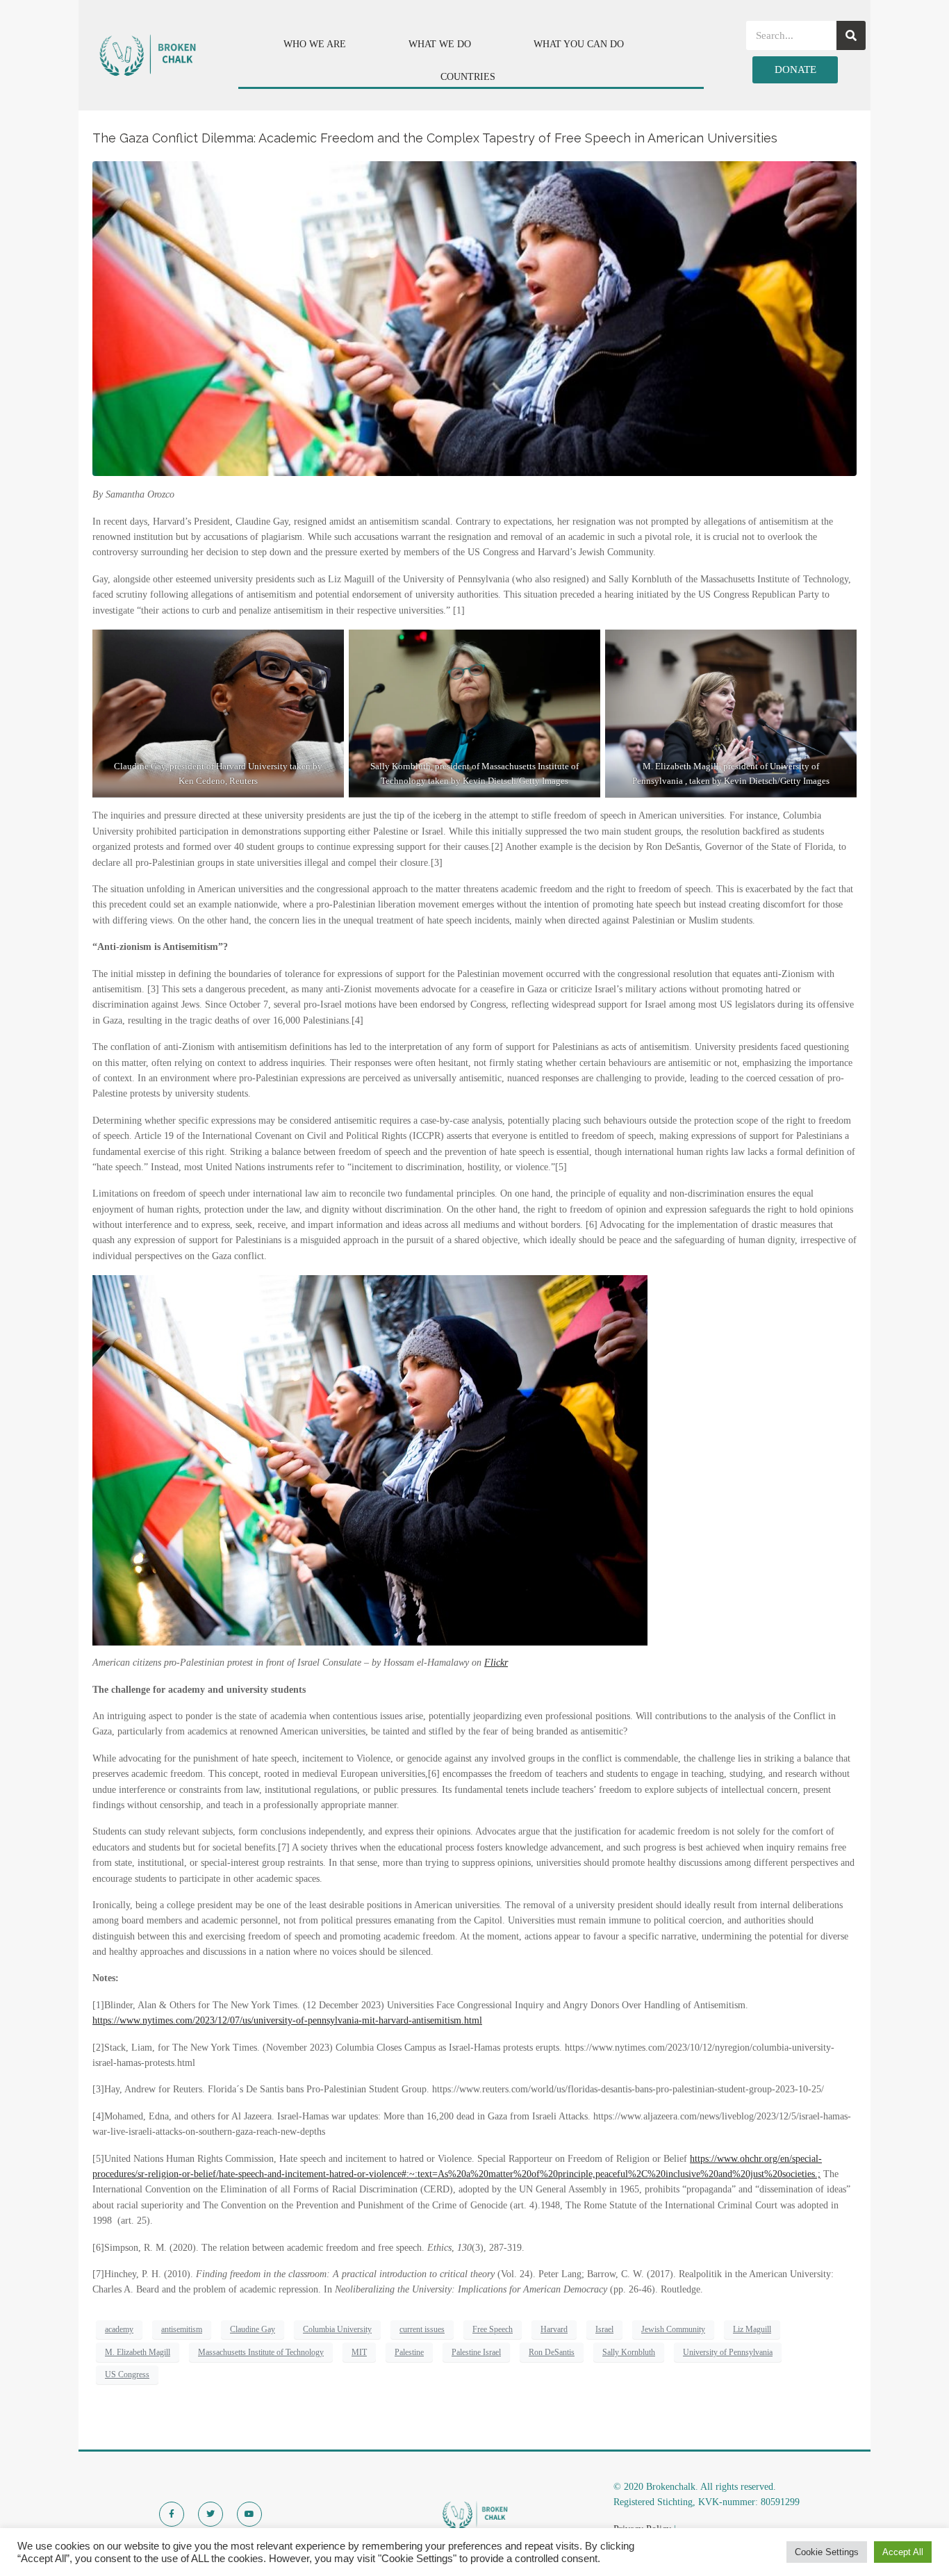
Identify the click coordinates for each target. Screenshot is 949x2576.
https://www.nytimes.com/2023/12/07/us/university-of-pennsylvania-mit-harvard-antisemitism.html (287, 2020)
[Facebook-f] (172, 2514)
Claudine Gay (253, 2329)
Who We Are (315, 44)
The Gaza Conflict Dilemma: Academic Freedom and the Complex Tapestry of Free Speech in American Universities (435, 138)
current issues (422, 2329)
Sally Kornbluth (629, 2352)
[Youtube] (249, 2514)
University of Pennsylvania (728, 2352)
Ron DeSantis (552, 2352)
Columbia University (337, 2329)
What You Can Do (579, 44)
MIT (359, 2352)
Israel (604, 2329)
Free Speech (493, 2329)
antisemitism (182, 2329)
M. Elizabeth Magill (138, 2352)
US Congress (127, 2374)
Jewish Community (673, 2329)
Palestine (409, 2352)
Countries (468, 77)
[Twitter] (211, 2514)
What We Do (440, 44)
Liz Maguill (752, 2329)
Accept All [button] (903, 2552)
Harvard (554, 2329)
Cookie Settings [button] (827, 2552)
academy (119, 2329)
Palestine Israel (476, 2352)
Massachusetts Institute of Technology (261, 2352)
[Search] (851, 35)
